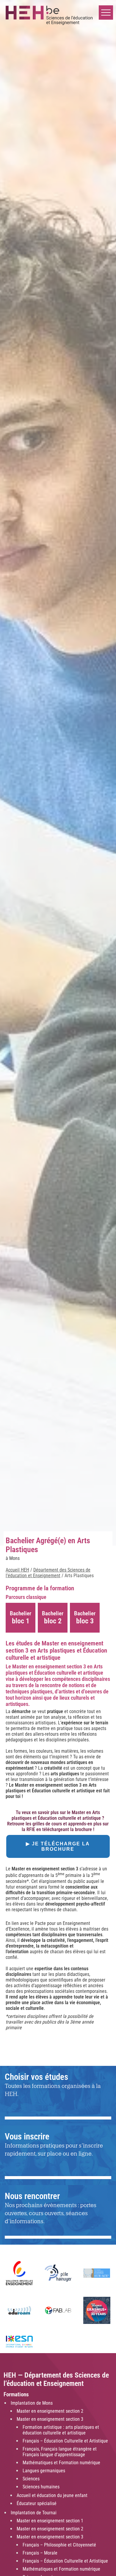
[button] (106, 13)
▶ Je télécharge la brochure (58, 1846)
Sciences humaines (41, 2487)
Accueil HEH (17, 1570)
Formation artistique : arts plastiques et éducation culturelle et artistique (61, 2430)
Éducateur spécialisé (37, 2503)
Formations (16, 2395)
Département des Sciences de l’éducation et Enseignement (48, 1573)
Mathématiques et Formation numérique (61, 2463)
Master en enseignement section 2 (50, 2411)
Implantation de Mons (32, 2403)
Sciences (31, 2479)
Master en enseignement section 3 (50, 2419)
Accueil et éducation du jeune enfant (52, 2495)
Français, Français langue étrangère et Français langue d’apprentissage (60, 2452)
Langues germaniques (44, 2471)
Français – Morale (40, 2553)
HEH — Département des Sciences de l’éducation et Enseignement (56, 2379)
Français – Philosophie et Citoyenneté (59, 2545)
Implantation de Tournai (34, 2513)
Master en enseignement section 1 (50, 2521)
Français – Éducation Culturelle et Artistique (65, 2441)
